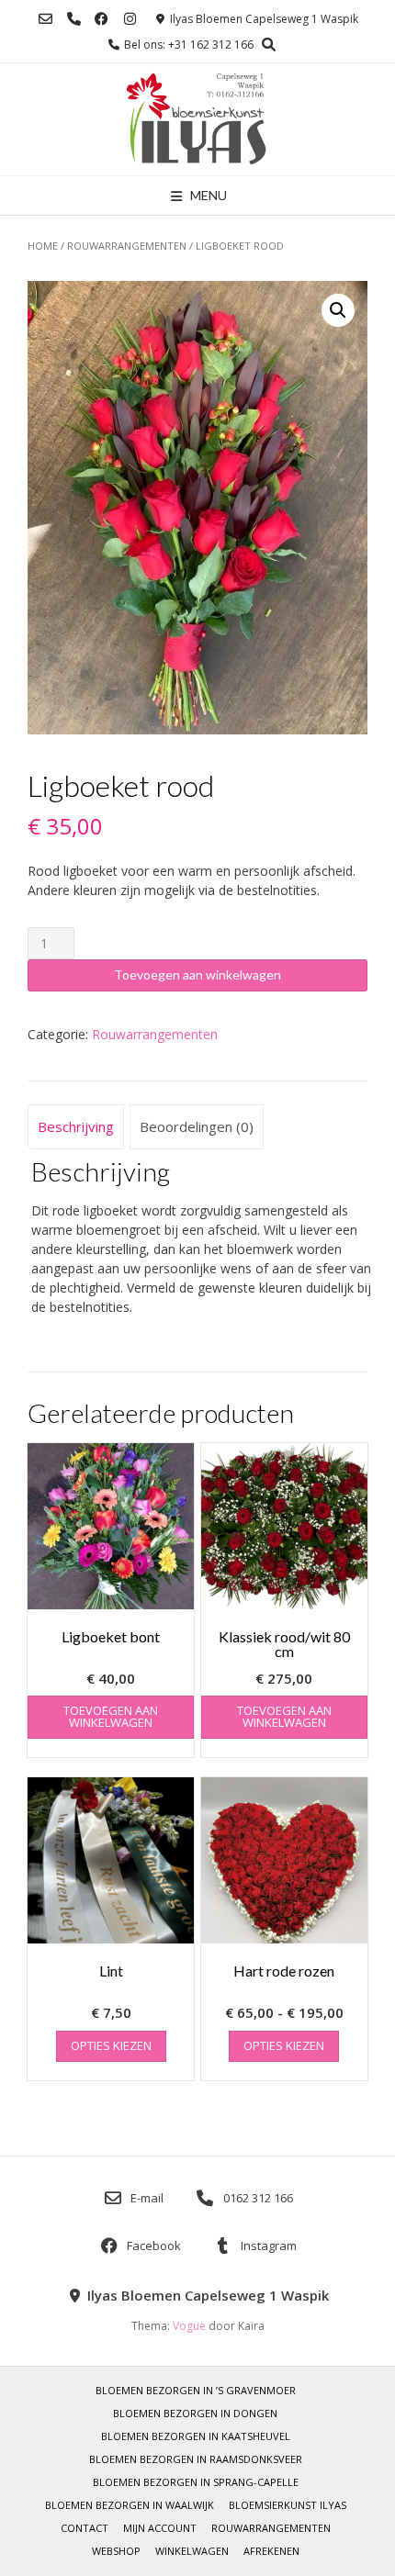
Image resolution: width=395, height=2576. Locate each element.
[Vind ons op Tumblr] (130, 19)
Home (43, 246)
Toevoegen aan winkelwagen (197, 974)
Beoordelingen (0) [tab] (197, 1126)
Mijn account (160, 2528)
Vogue (189, 2326)
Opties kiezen (111, 2045)
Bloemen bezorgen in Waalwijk (130, 2505)
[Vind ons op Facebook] (102, 19)
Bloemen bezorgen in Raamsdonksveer (196, 2459)
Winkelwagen (192, 2551)
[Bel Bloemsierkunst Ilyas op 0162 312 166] (74, 19)
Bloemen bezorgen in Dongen (195, 2413)
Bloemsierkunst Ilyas (288, 2505)
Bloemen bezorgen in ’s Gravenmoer (196, 2390)
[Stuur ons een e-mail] (45, 19)
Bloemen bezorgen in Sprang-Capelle (196, 2482)
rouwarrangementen (271, 2528)
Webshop (116, 2551)
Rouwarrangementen (127, 246)
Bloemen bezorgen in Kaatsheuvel (196, 2436)
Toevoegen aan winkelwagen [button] (111, 1716)
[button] (338, 310)
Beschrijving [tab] (76, 1126)
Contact (85, 2528)
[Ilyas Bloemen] (198, 119)
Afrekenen (271, 2551)
